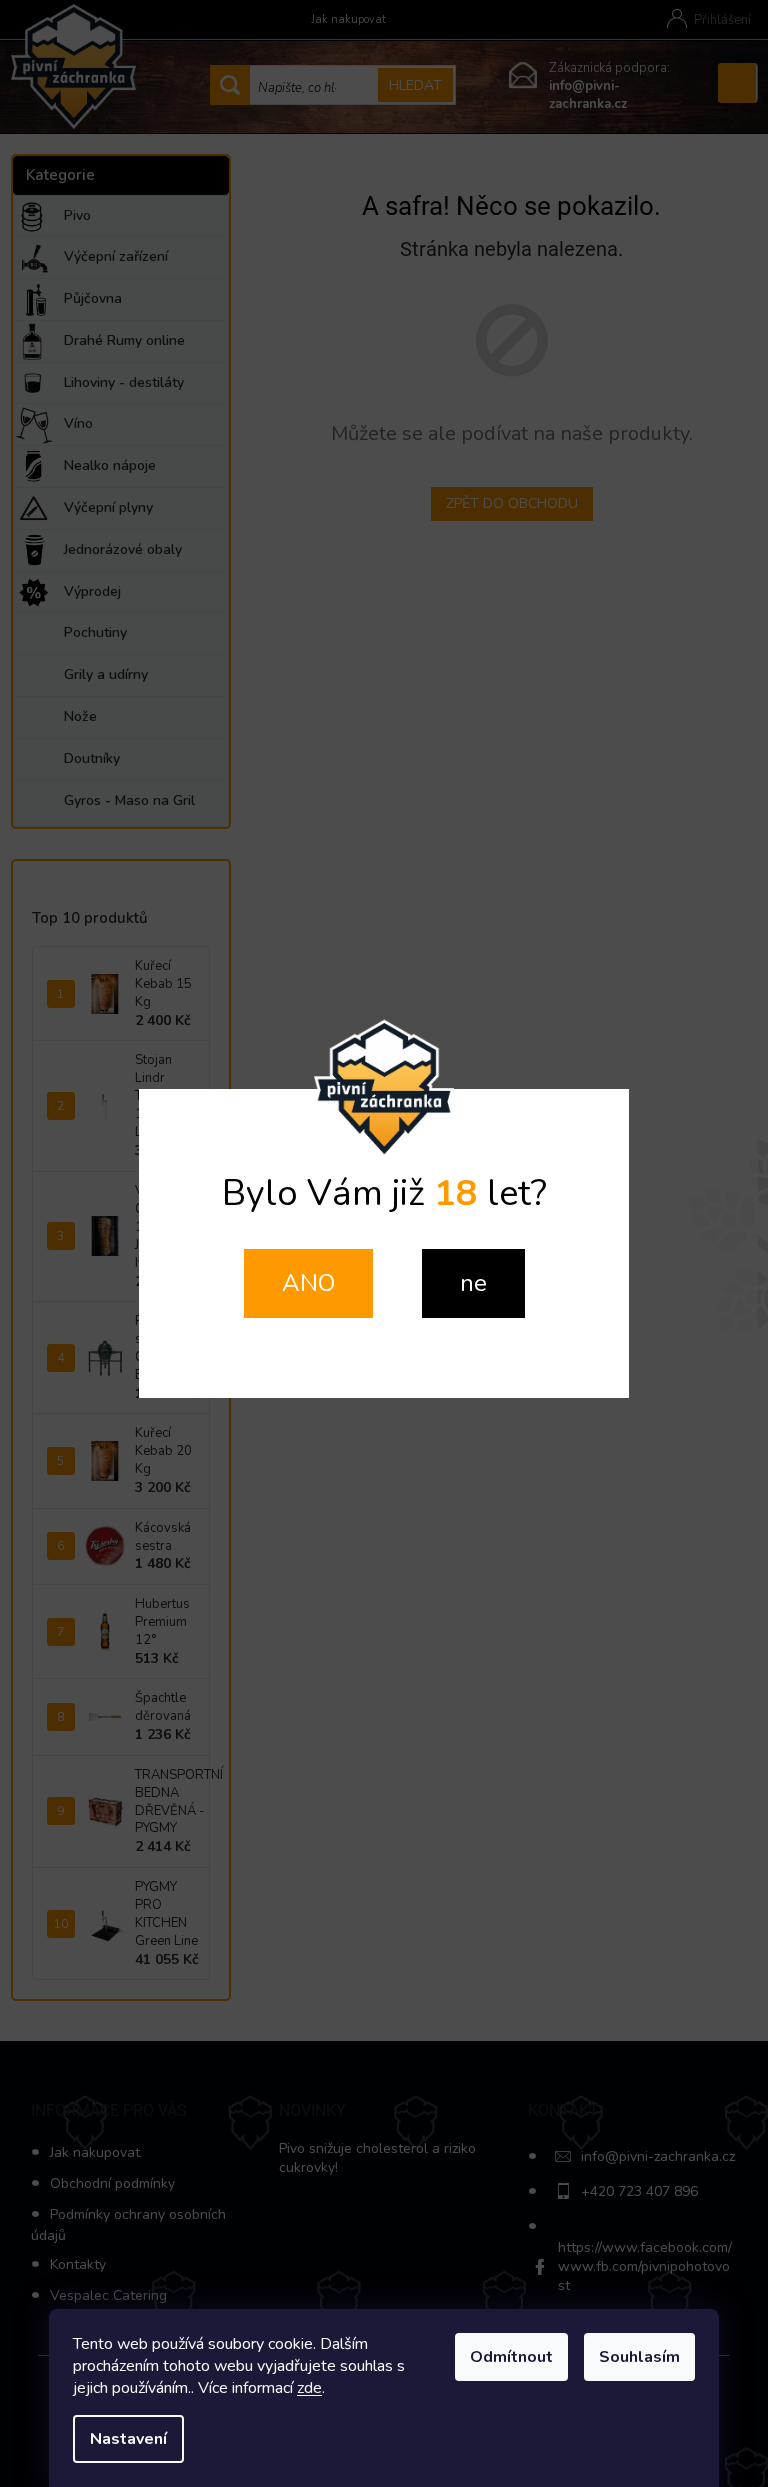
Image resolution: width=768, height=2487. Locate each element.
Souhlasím (639, 2357)
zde (309, 2388)
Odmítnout (511, 2357)
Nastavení (128, 2439)
